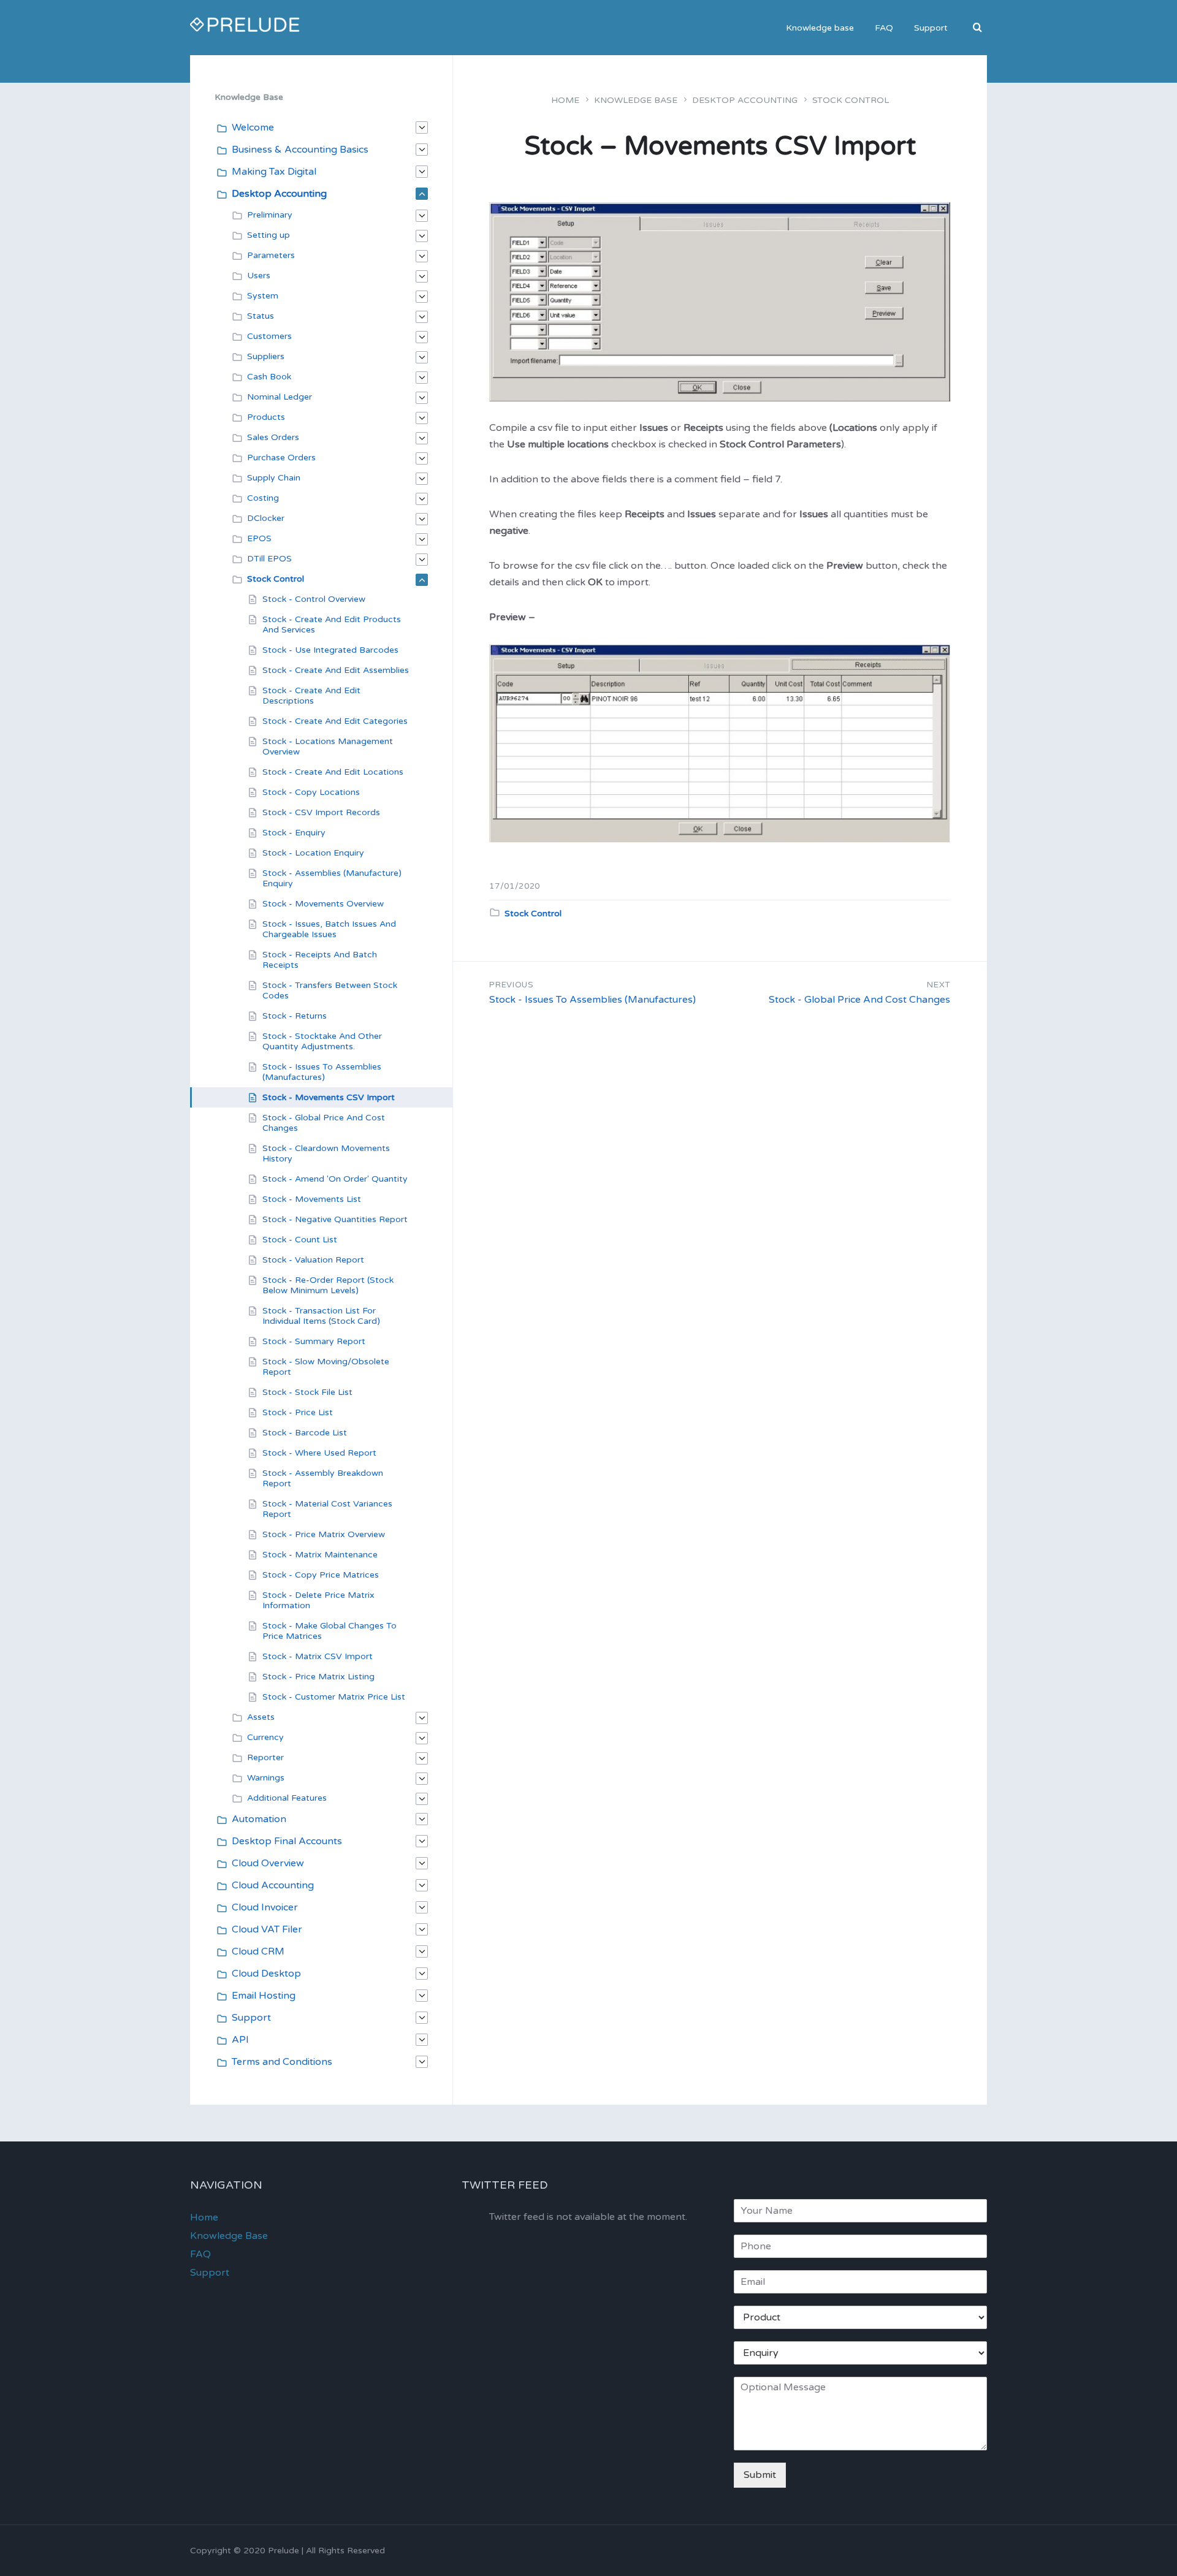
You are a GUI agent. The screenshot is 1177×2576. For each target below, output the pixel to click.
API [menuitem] (240, 2040)
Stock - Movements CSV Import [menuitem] (329, 1097)
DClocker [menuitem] (266, 518)
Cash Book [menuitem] (269, 377)
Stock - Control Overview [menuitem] (314, 599)
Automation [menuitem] (259, 1819)
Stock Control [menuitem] (276, 579)
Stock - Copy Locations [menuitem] (311, 792)
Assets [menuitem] (261, 1717)
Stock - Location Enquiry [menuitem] (313, 853)
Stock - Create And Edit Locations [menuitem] (333, 772)
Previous (511, 985)
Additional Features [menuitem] (287, 1798)
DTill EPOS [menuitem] (269, 559)
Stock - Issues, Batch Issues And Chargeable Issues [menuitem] (329, 929)
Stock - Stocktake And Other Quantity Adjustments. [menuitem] (322, 1041)
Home (565, 100)
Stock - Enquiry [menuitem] (294, 833)
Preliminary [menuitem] (270, 215)
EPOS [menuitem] (259, 538)
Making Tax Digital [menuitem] (274, 172)
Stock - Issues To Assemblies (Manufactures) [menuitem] (322, 1072)
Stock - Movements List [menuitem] (312, 1199)
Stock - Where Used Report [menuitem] (319, 1453)
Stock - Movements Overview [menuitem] (323, 904)
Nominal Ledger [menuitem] (280, 397)
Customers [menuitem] (269, 336)
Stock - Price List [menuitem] (298, 1412)
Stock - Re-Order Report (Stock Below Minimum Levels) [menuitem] (328, 1285)
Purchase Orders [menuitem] (281, 458)
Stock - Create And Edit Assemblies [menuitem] (336, 670)
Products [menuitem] (266, 417)
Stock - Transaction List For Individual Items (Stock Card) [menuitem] (321, 1316)
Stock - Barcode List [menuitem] (305, 1433)
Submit (760, 2475)
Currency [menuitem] (265, 1737)
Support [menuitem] (931, 28)
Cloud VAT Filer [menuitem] (267, 1929)
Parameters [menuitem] (271, 255)
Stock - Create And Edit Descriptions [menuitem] (311, 696)
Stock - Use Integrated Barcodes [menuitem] (330, 650)
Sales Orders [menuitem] (273, 437)
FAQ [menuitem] (884, 28)
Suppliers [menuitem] (266, 356)
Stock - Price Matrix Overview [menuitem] (324, 1534)
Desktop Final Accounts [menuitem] (287, 1841)
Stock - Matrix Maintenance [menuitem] (320, 1555)
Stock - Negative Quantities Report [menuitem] (335, 1219)
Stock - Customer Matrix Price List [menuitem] (334, 1697)
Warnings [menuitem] (266, 1778)
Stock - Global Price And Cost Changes (859, 1000)
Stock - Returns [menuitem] (295, 1016)
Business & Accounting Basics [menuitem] (300, 150)
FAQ (200, 2254)
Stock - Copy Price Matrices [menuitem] (321, 1575)
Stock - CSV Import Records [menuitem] (321, 812)
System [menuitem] (263, 296)
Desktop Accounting (745, 100)
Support (210, 2273)
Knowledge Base (636, 100)
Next (939, 985)
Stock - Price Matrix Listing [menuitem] (318, 1677)
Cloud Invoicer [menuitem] (265, 1907)
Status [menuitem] (261, 316)
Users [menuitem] (259, 275)
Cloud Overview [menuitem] (268, 1863)
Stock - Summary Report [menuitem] (314, 1341)
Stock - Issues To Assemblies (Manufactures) (592, 1000)
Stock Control (851, 100)
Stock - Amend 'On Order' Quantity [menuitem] (335, 1179)
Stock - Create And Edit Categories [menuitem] (335, 721)
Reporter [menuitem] (265, 1757)
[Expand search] (978, 28)
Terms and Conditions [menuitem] (282, 2062)
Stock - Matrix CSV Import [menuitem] (318, 1656)
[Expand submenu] (422, 127)
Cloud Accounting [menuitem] (273, 1885)
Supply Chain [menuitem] (274, 478)
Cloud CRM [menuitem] (258, 1951)
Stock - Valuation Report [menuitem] (313, 1260)
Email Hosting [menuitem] (264, 1996)
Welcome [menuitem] (253, 127)
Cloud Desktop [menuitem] (266, 1974)
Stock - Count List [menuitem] (300, 1240)
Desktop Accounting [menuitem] (279, 194)
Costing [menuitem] (263, 498)
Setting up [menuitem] (269, 235)
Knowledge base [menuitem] (820, 28)
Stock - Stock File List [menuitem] (307, 1392)
